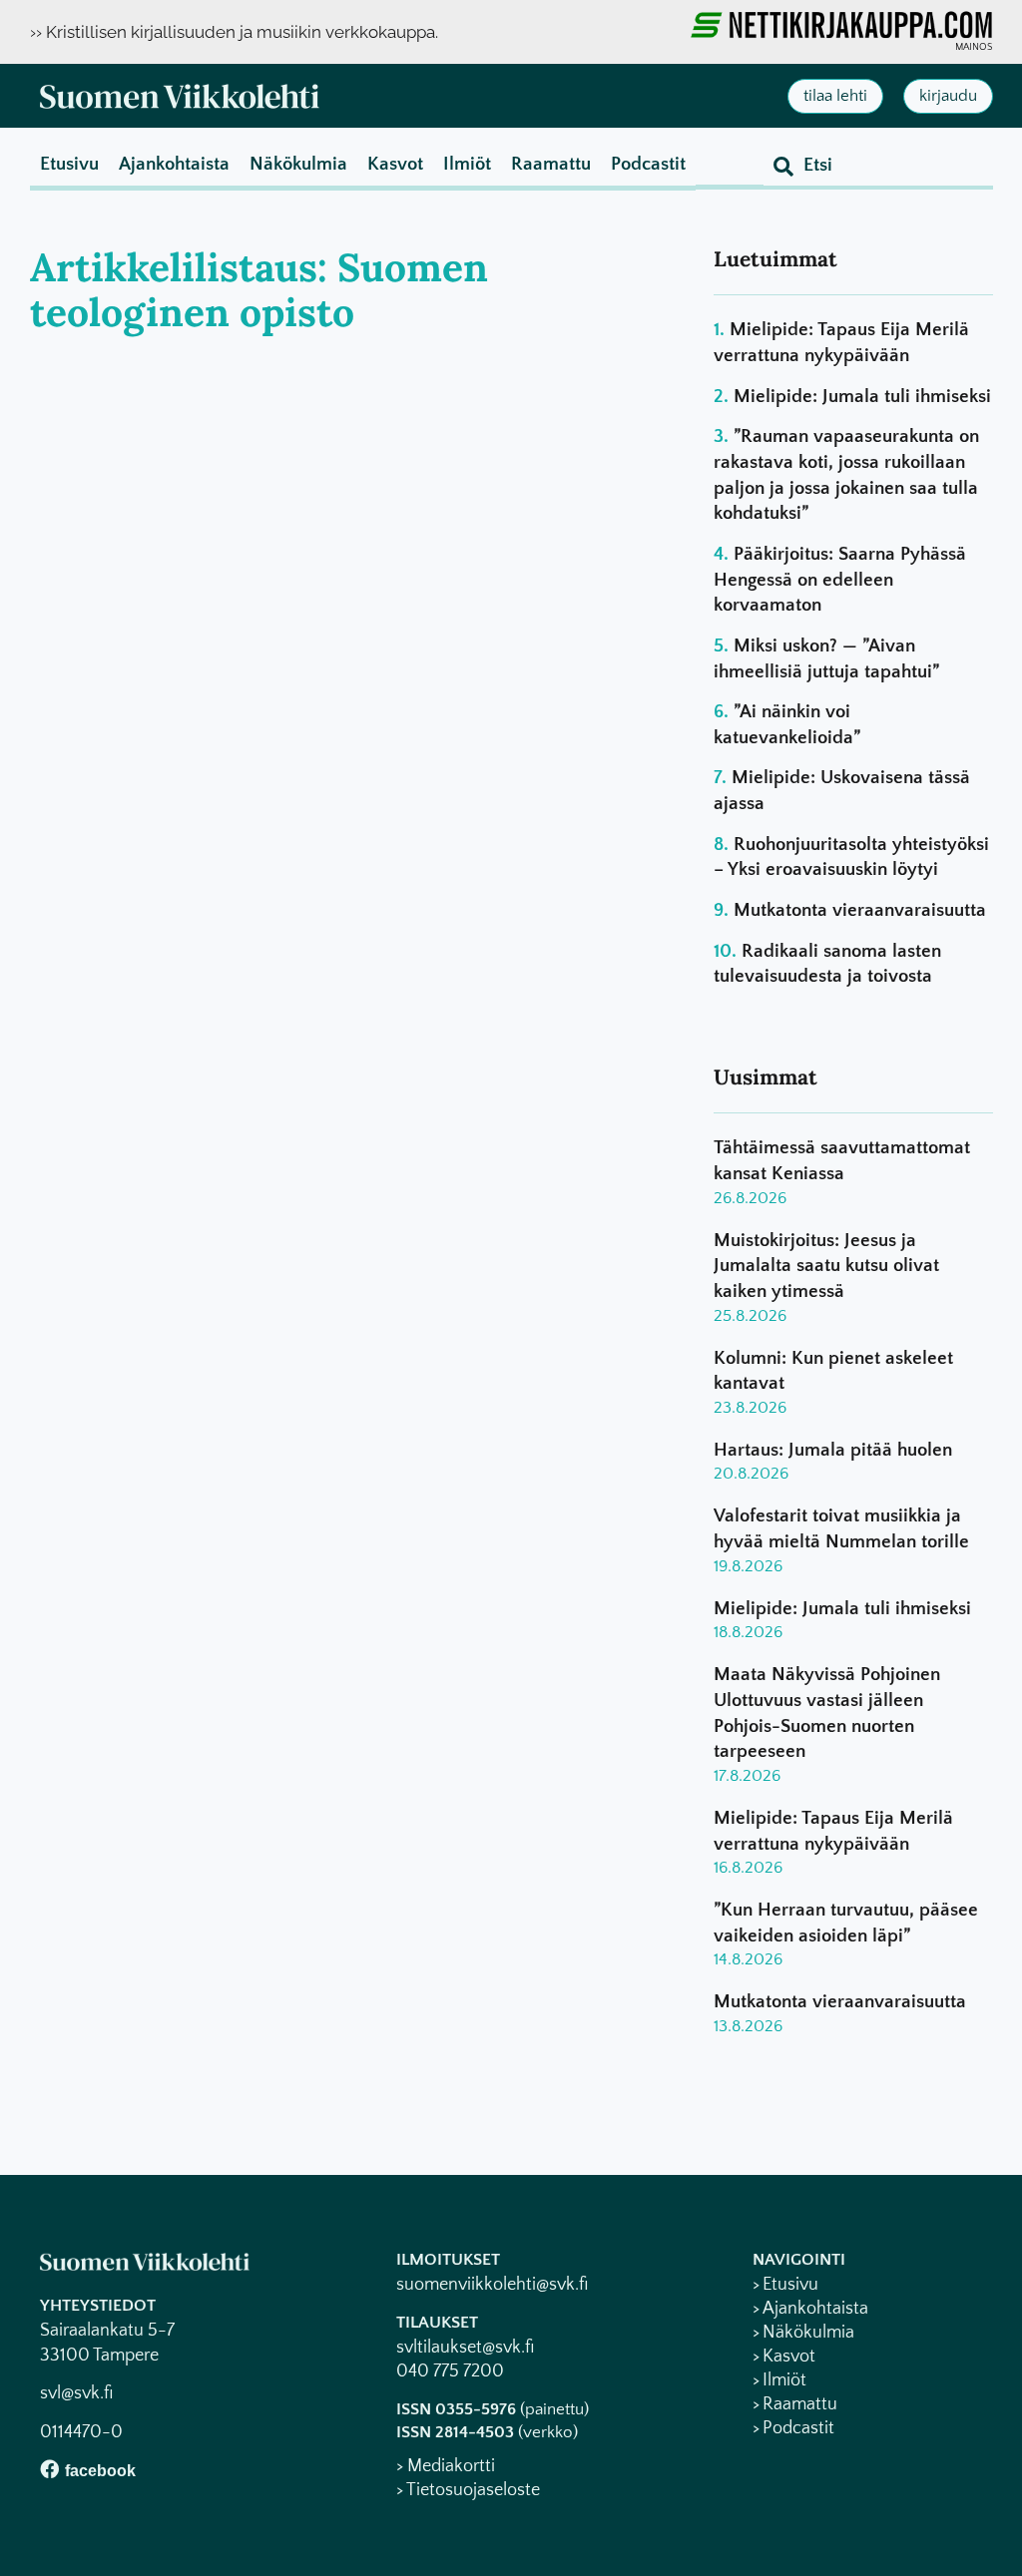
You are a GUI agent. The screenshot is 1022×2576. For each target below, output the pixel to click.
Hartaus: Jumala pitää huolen (833, 1450)
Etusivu (69, 164)
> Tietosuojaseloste (468, 2490)
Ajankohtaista (174, 164)
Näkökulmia (298, 164)
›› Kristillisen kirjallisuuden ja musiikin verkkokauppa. (234, 32)
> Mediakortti (446, 2466)
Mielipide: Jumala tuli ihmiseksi (862, 397)
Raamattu (551, 164)
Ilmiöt (467, 164)
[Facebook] (49, 2469)
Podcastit (648, 164)
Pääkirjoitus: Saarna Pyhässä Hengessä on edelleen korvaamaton (840, 580)
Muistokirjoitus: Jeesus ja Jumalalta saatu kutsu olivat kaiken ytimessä (826, 1266)
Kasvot (395, 164)
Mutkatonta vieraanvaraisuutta (860, 910)
